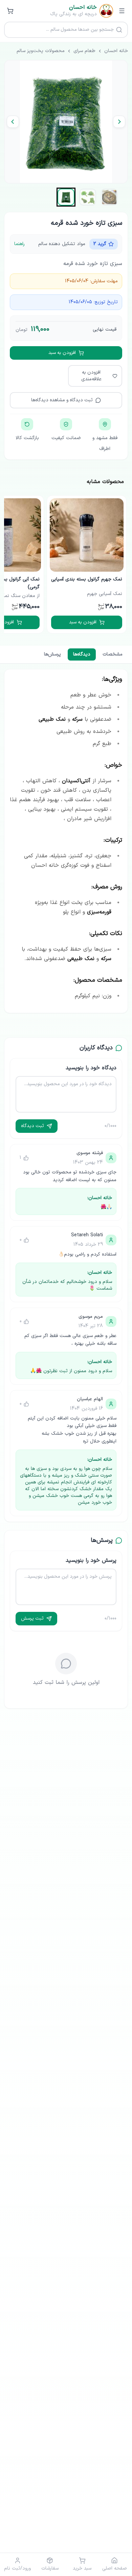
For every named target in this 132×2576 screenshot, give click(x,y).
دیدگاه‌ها (82, 654)
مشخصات (113, 654)
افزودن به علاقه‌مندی (91, 376)
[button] (66, 197)
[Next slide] (119, 122)
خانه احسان (116, 51)
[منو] (122, 11)
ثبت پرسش (32, 1618)
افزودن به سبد (62, 353)
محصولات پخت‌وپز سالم (41, 51)
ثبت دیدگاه (32, 1126)
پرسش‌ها (52, 654)
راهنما (19, 244)
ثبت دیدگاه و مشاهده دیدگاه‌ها (62, 400)
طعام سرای (84, 51)
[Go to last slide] (13, 122)
